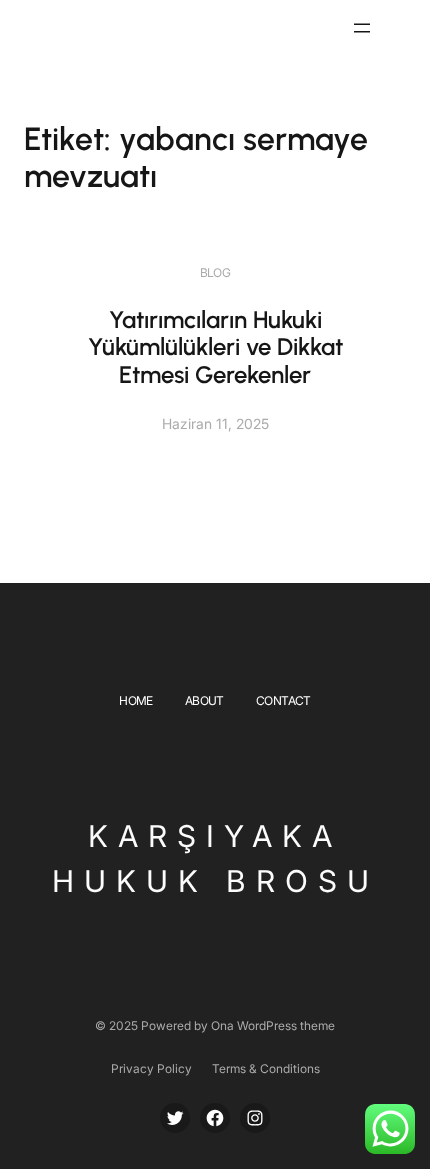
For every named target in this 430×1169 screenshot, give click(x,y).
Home (136, 700)
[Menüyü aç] (362, 28)
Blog (215, 272)
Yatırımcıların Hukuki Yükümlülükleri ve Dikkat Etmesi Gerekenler (215, 347)
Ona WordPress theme (273, 1025)
